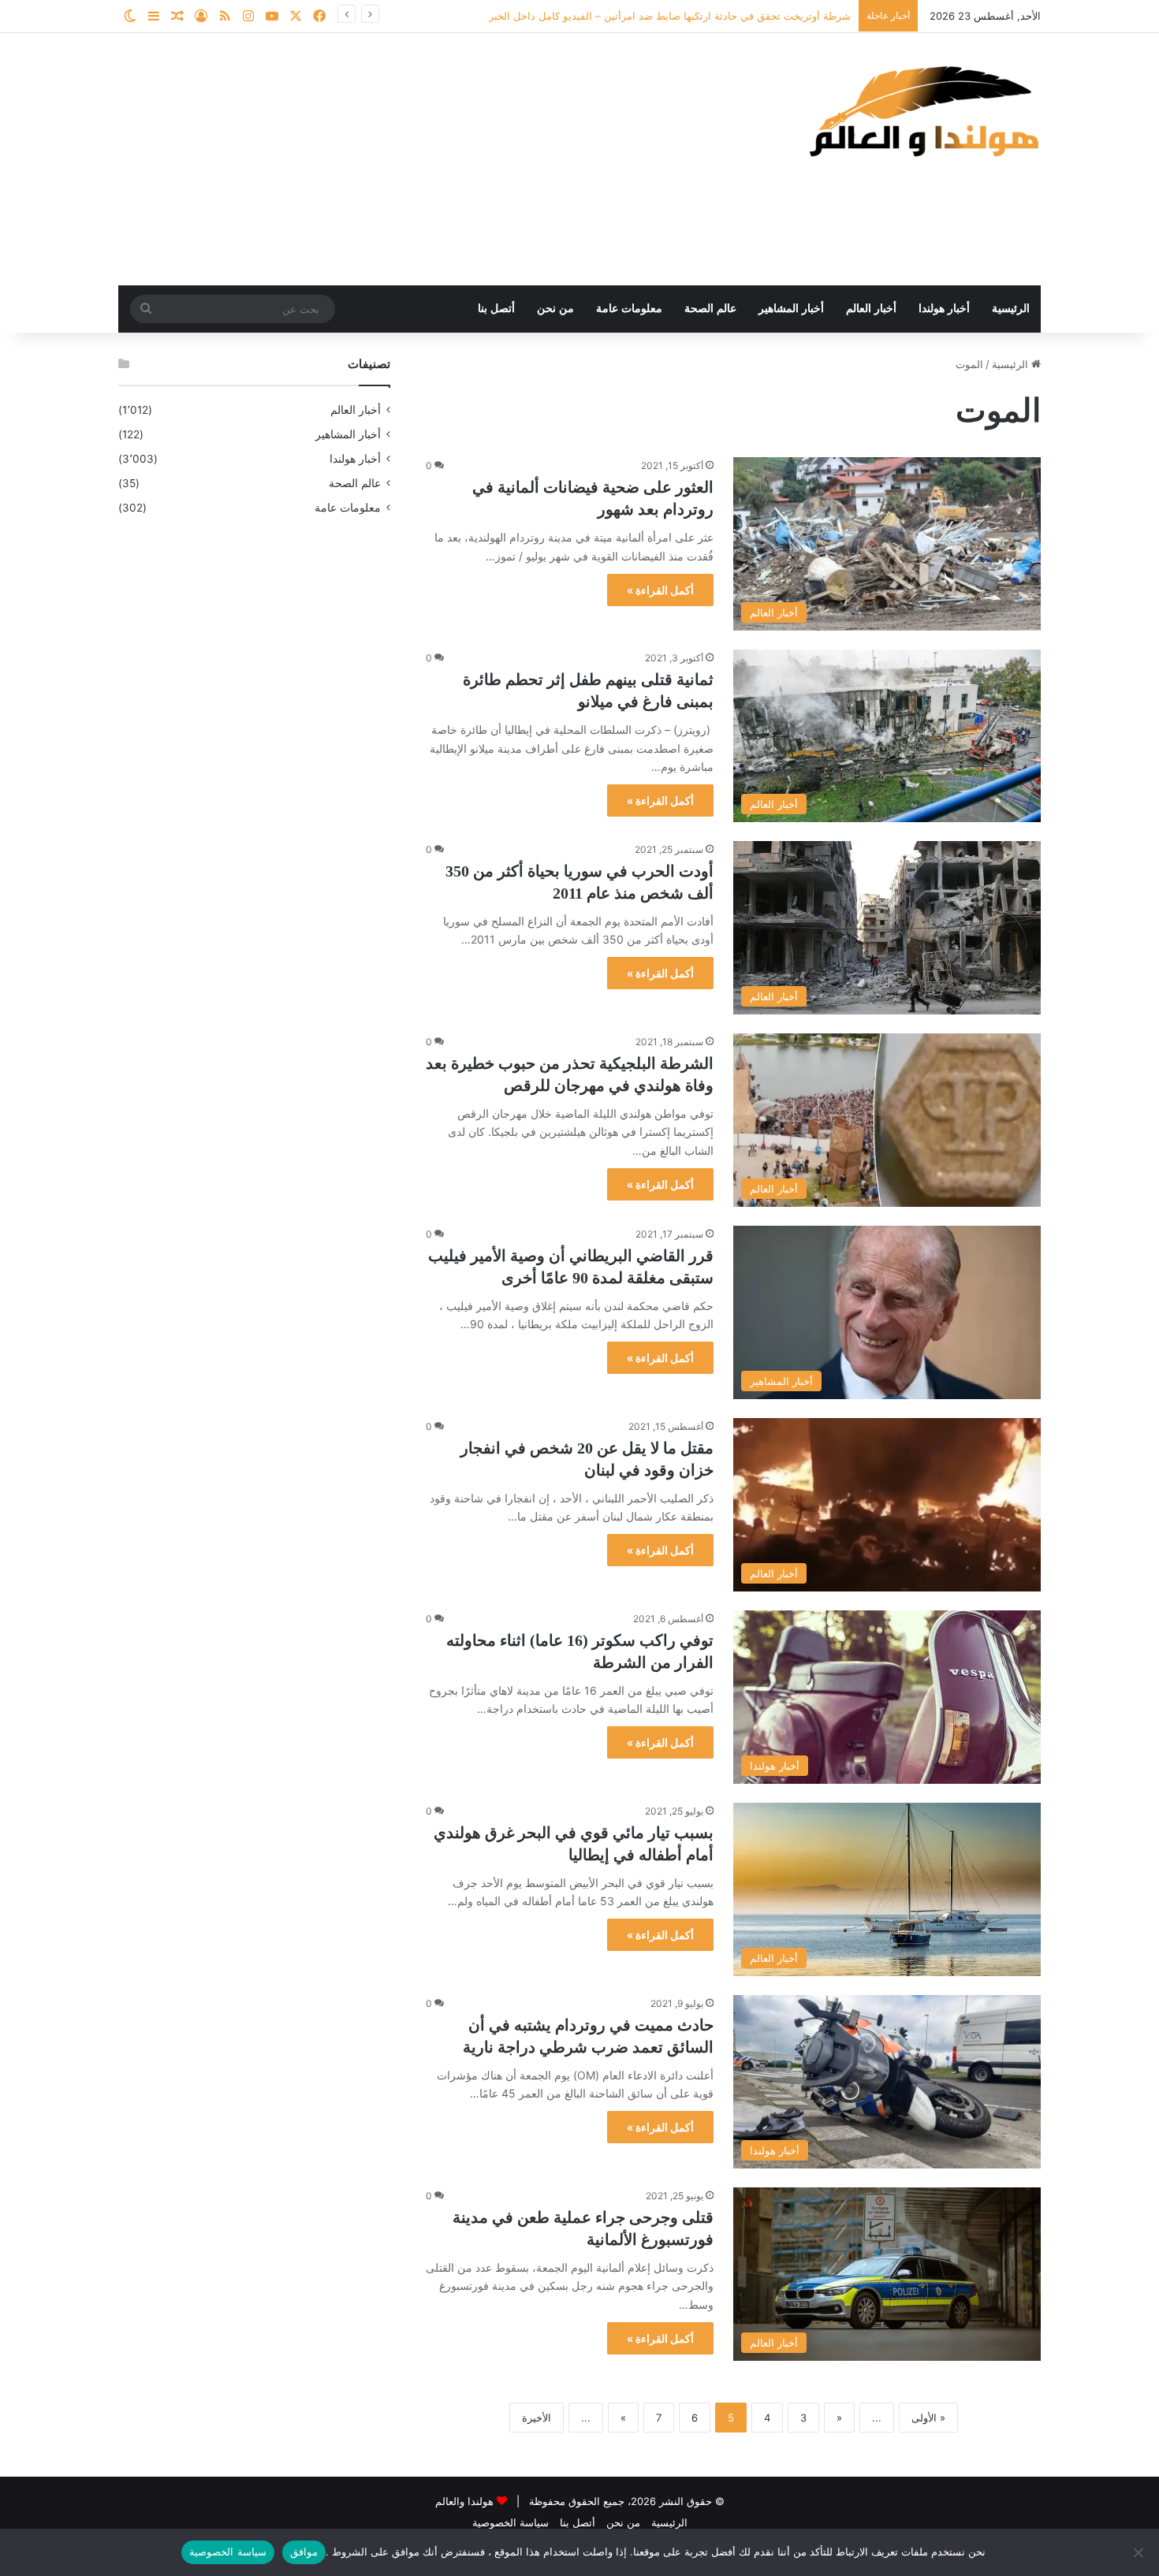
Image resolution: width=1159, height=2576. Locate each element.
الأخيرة (537, 2418)
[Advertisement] (422, 159)
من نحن (555, 309)
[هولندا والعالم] (922, 111)
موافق (304, 2552)
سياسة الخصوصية (511, 2522)
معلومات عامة (629, 309)
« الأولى (928, 2418)
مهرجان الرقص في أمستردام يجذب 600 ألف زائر (743, 16)
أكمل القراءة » (660, 590)
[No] (1139, 2552)
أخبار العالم (871, 309)
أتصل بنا (496, 309)
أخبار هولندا (944, 309)
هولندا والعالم (466, 2501)
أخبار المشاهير (791, 309)
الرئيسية (1011, 309)
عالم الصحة (710, 309)
